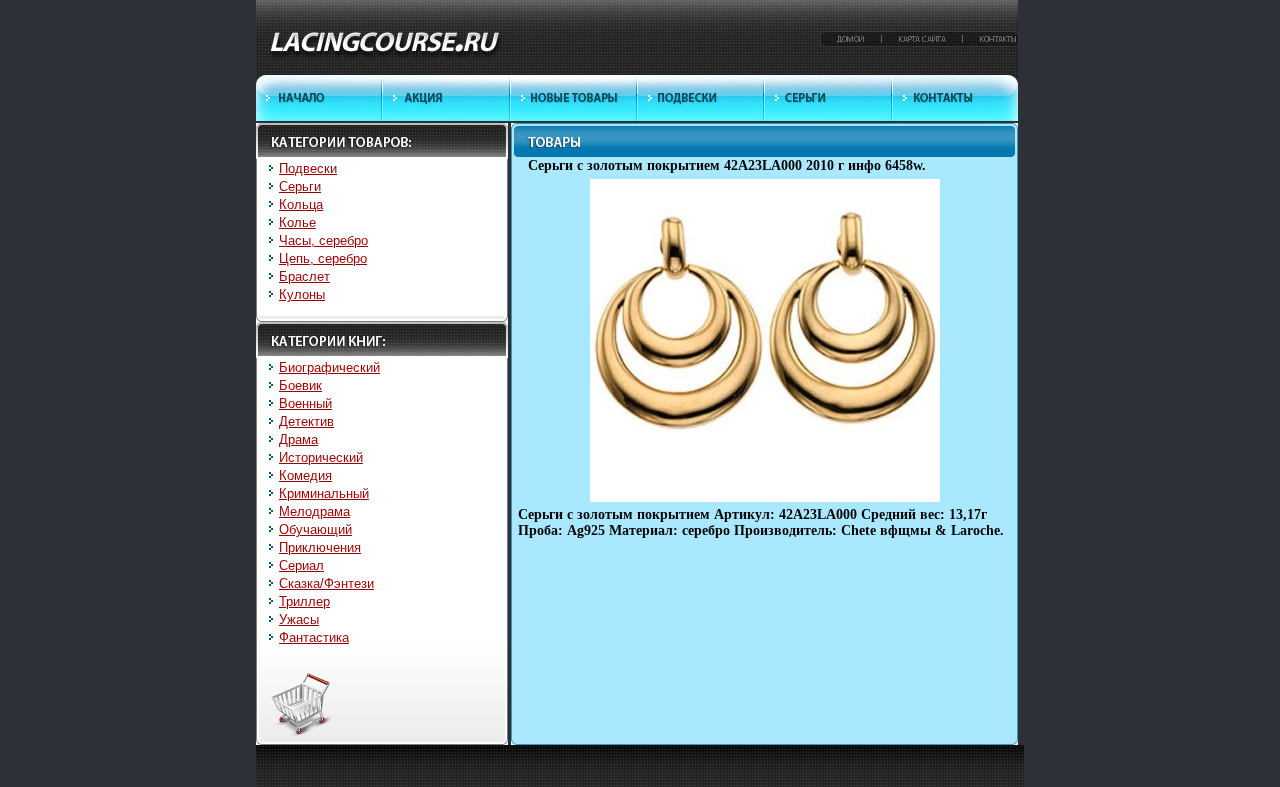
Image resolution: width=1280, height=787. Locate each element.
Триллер (304, 601)
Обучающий (315, 529)
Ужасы (299, 619)
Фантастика (314, 637)
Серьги (300, 186)
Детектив (306, 421)
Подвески (308, 168)
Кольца (301, 204)
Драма (298, 439)
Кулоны (302, 294)
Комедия (305, 475)
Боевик (300, 385)
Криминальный (324, 493)
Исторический (321, 457)
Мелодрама (314, 511)
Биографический (329, 367)
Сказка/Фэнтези (326, 583)
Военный (305, 403)
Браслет (304, 276)
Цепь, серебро (323, 258)
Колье (297, 222)
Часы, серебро (323, 240)
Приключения (320, 547)
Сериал (301, 565)
